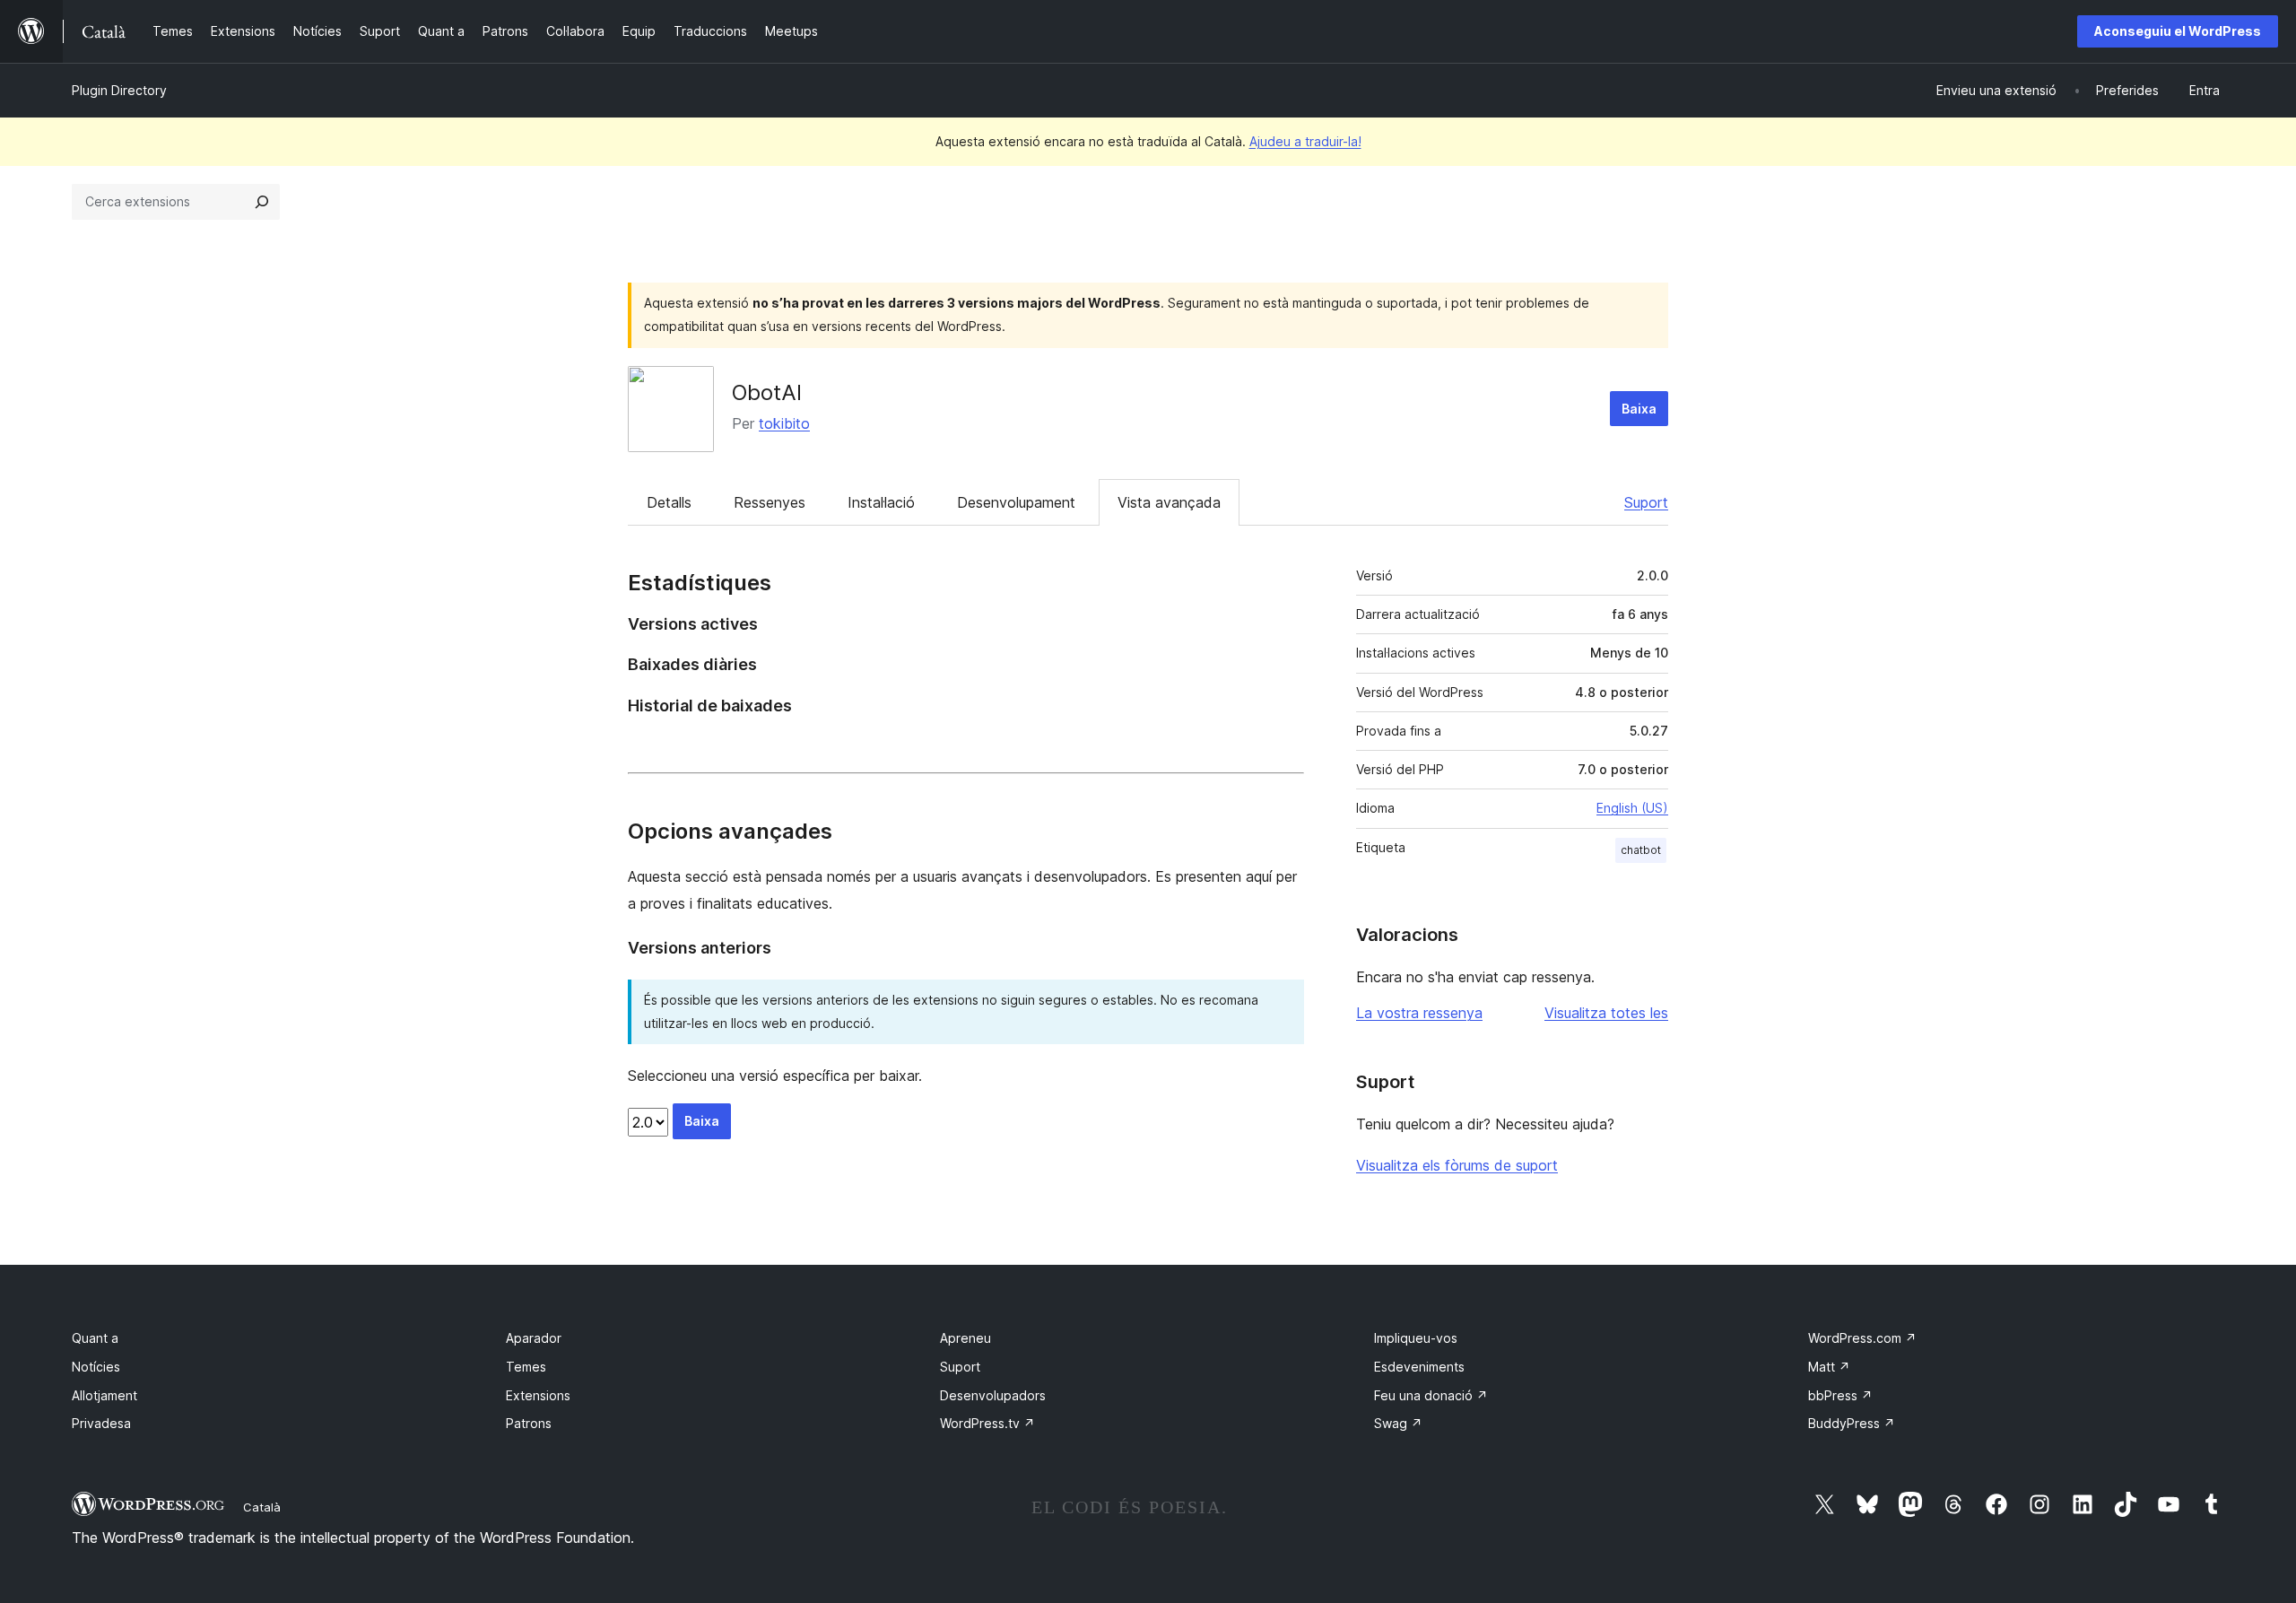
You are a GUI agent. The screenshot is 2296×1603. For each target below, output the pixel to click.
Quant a (95, 1338)
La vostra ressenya (1419, 1013)
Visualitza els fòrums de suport (1457, 1165)
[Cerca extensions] (262, 202)
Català (262, 1507)
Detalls (669, 502)
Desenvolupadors (993, 1395)
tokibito (784, 423)
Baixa (1639, 409)
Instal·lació (881, 502)
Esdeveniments (1419, 1367)
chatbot (1641, 850)
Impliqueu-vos (1416, 1338)
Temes (526, 1367)
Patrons (529, 1423)
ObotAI (767, 392)
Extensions (538, 1395)
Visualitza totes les (1606, 1013)
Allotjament (104, 1395)
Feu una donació (1431, 1395)
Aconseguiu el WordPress (2178, 31)
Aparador (534, 1338)
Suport (1646, 502)
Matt (1829, 1367)
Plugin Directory (119, 90)
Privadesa (101, 1423)
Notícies (96, 1367)
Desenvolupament (1016, 502)
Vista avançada (1169, 502)
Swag (1398, 1423)
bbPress (1840, 1395)
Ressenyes (770, 502)
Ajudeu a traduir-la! (1305, 141)
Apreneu (965, 1338)
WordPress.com (1862, 1338)
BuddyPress (1852, 1423)
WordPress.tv (987, 1423)
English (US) (1632, 808)
